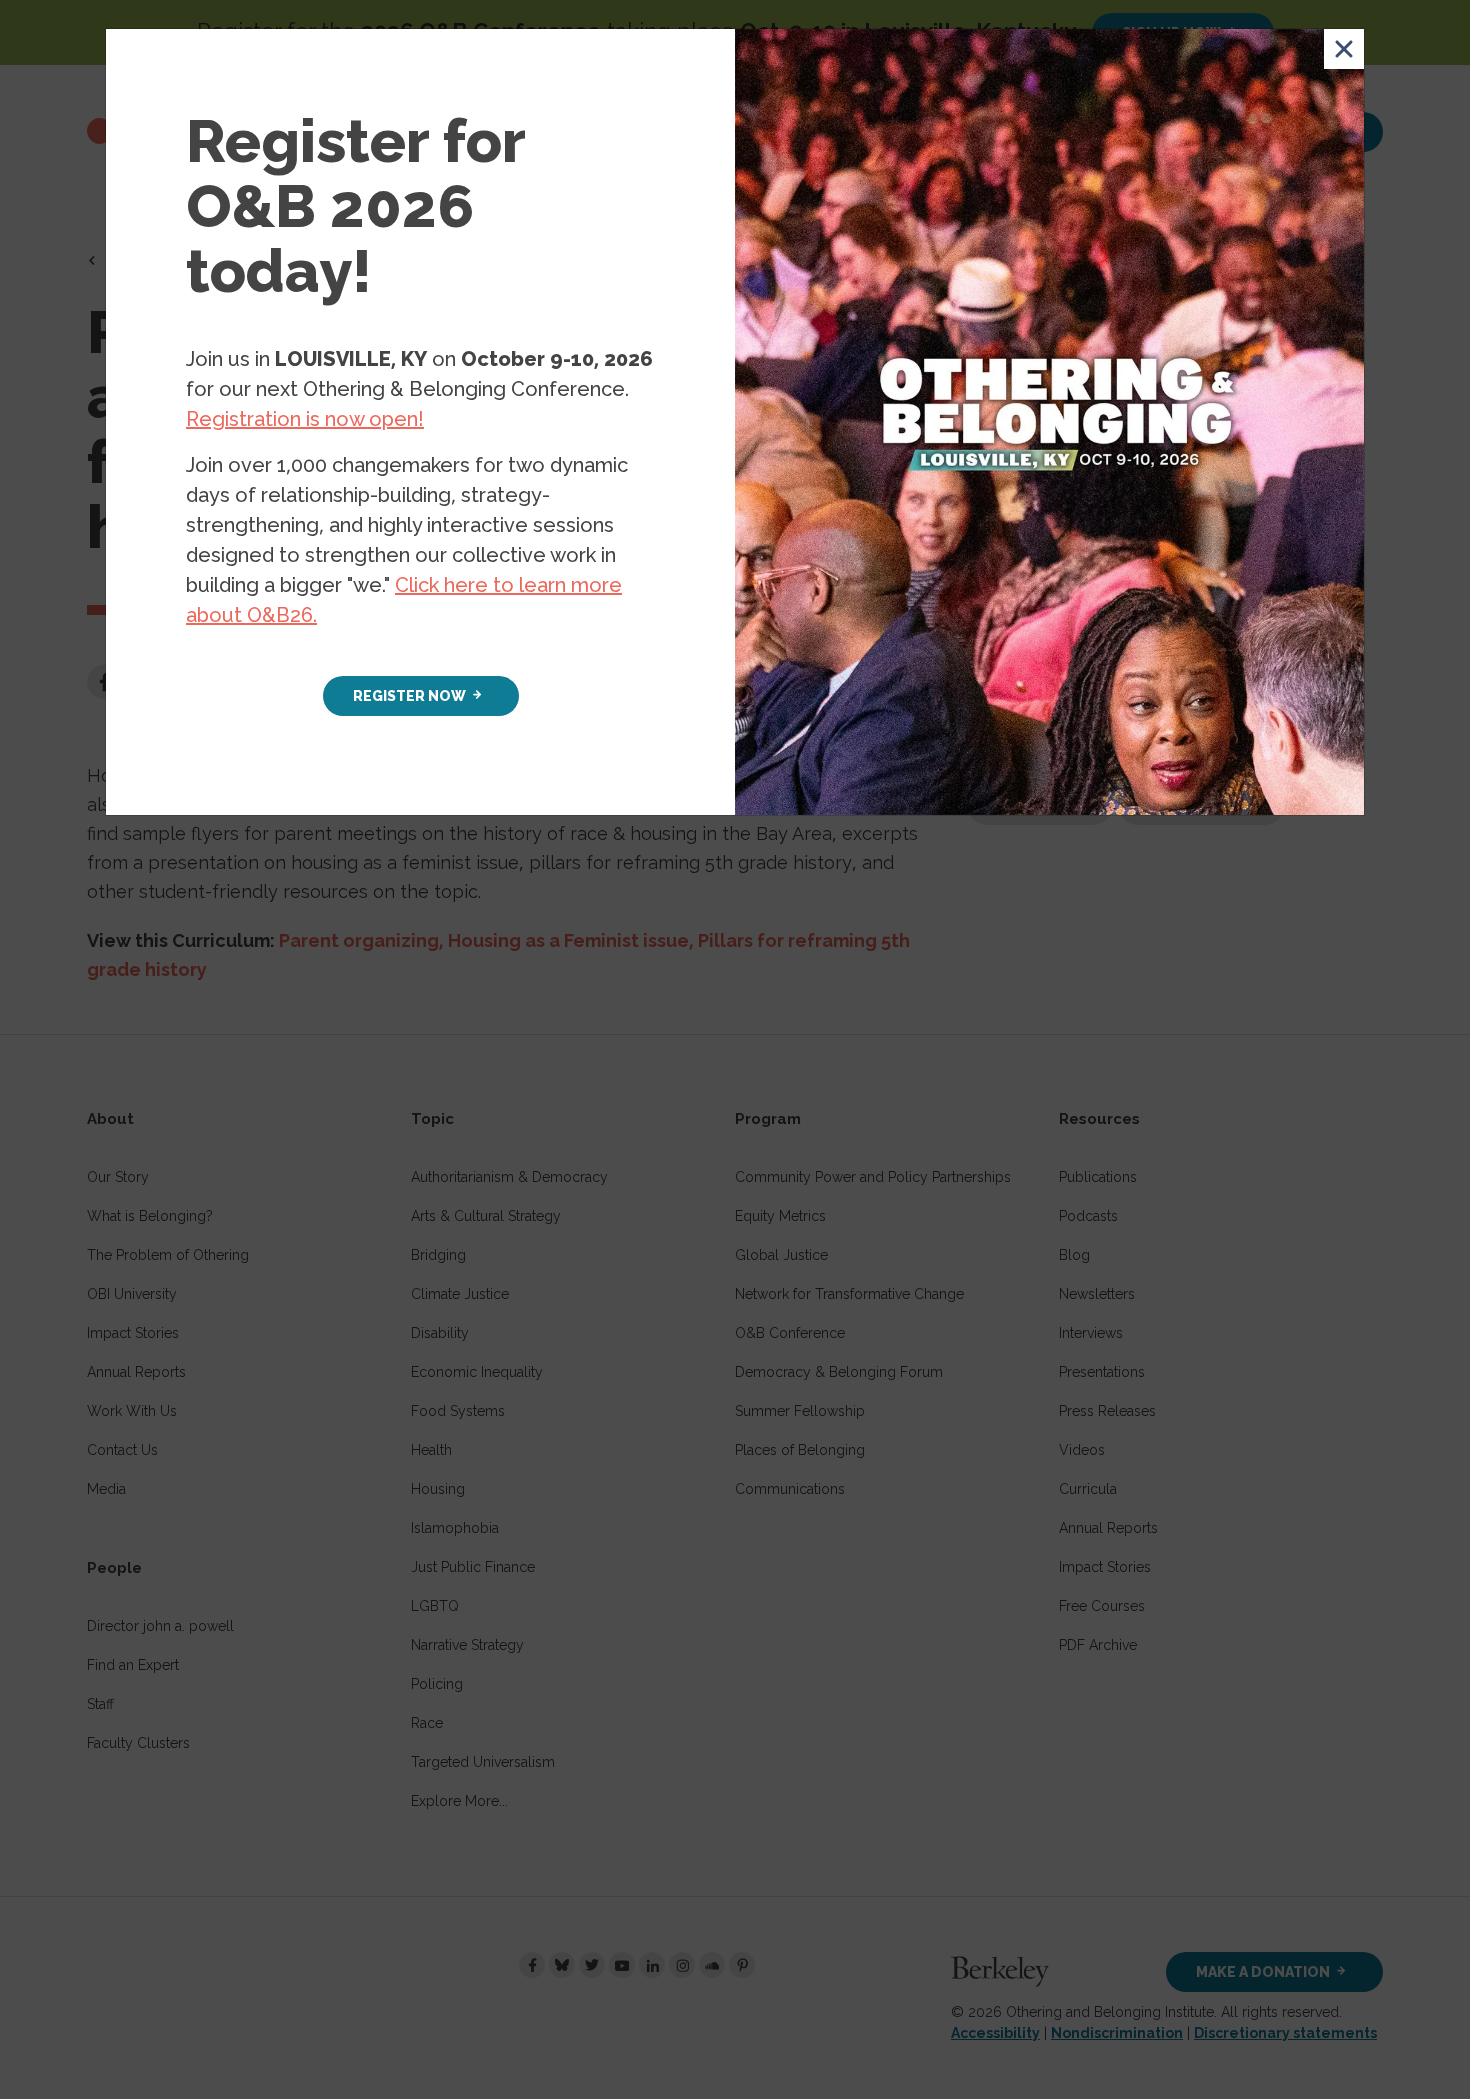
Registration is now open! (305, 419)
